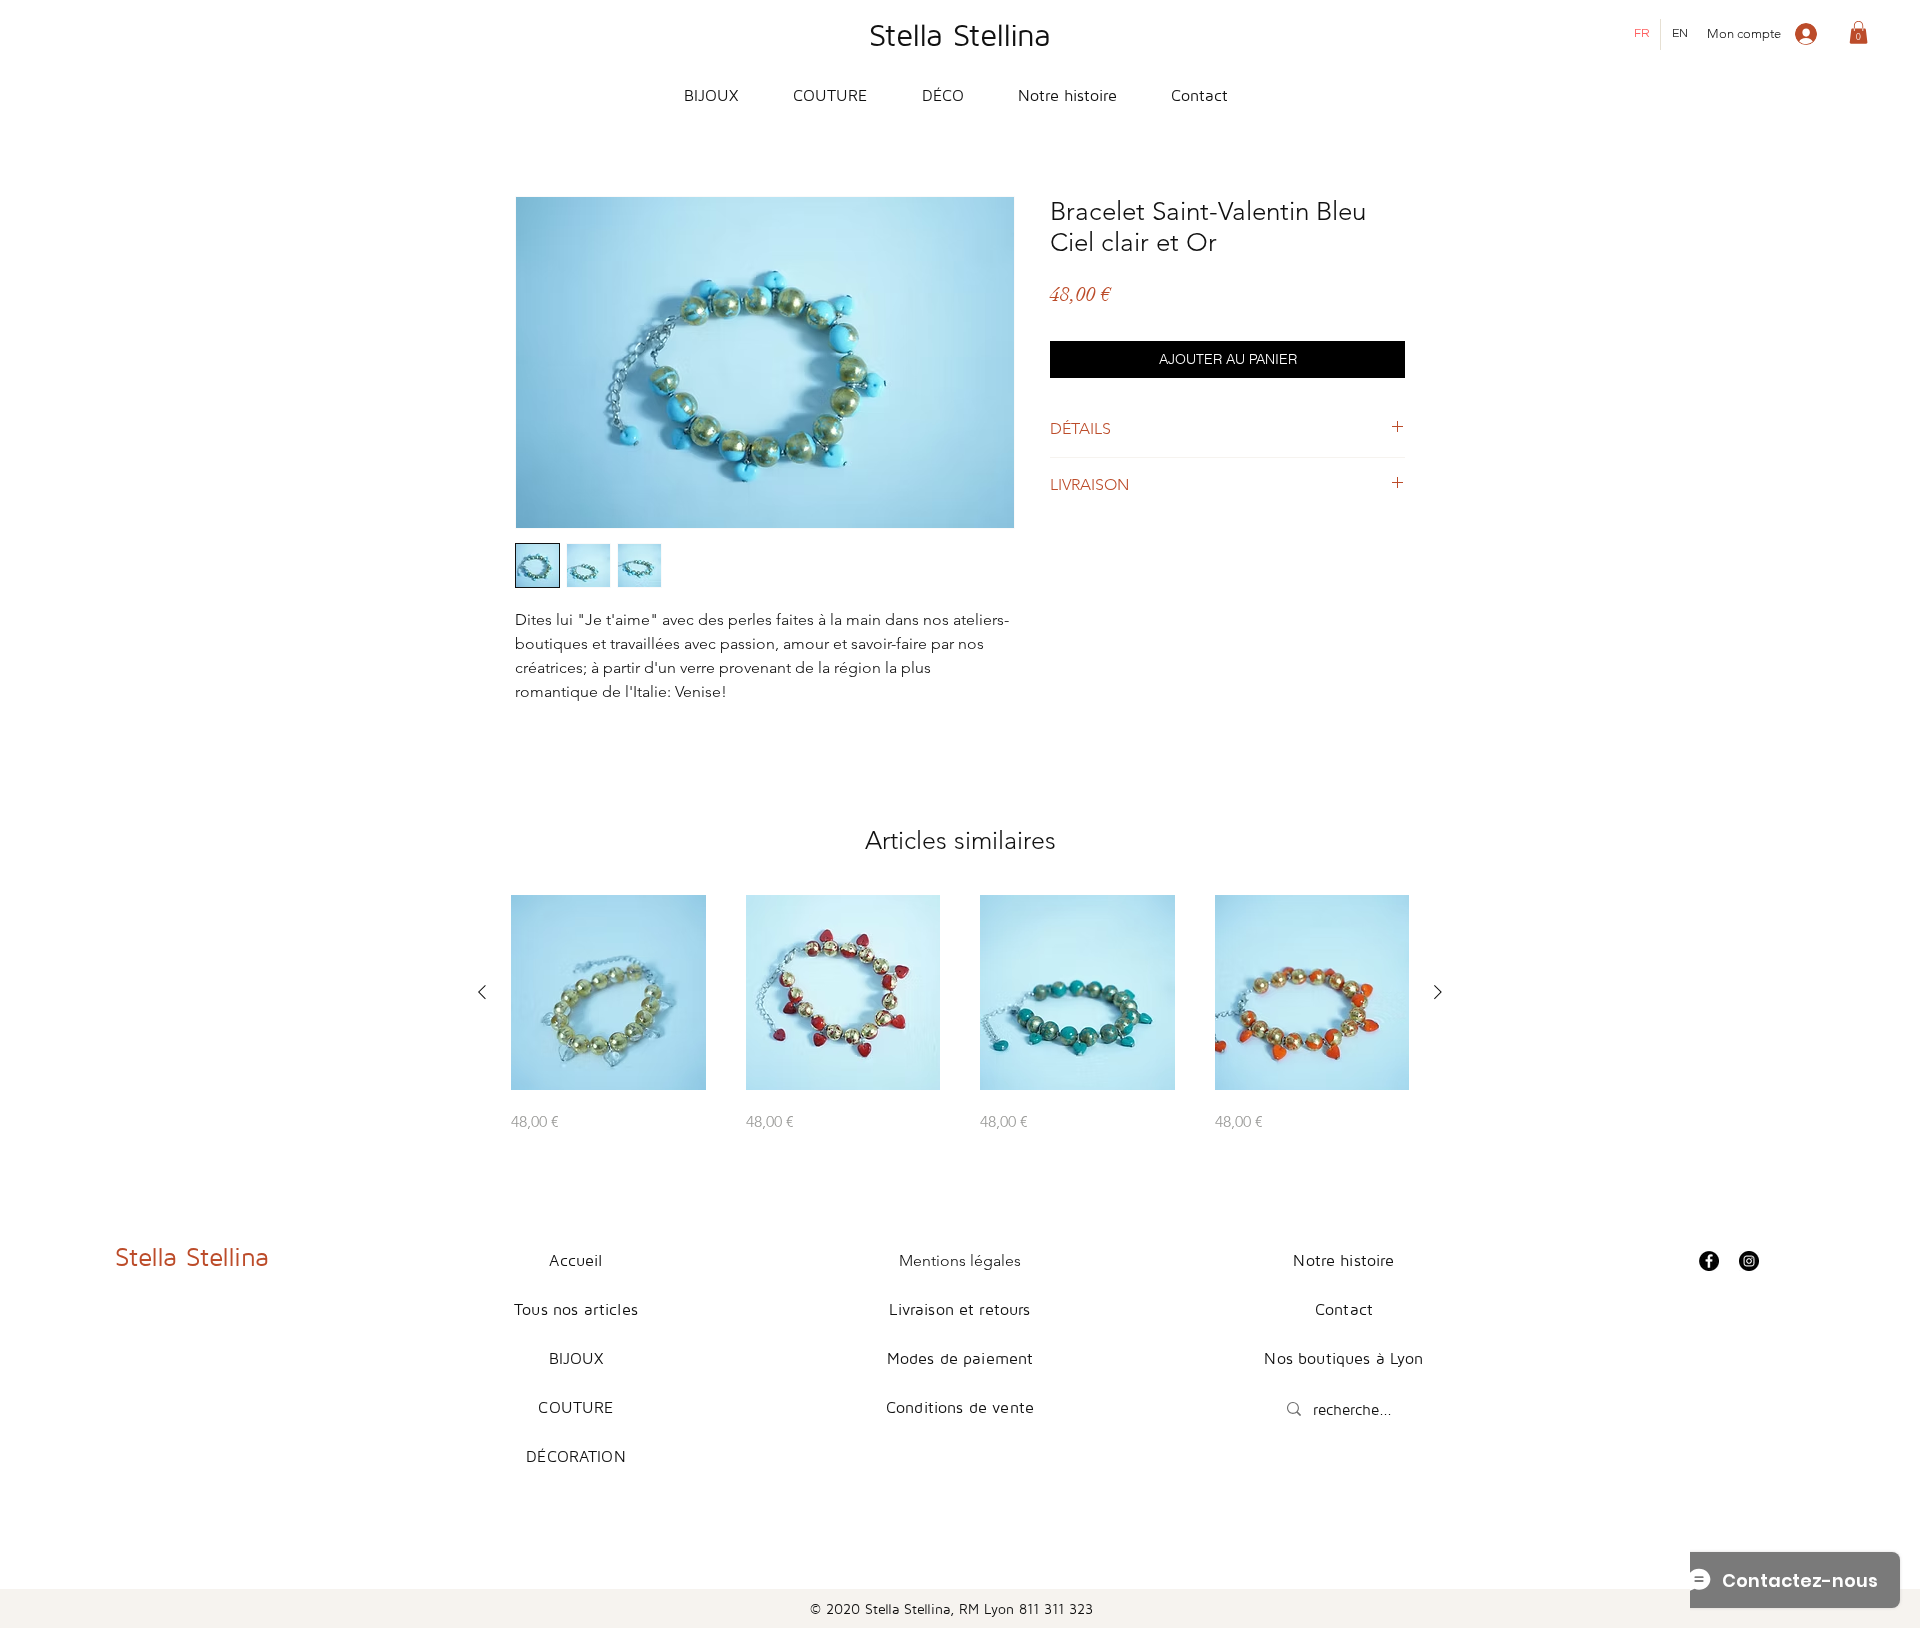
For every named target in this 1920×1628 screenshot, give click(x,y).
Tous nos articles (576, 1309)
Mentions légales (960, 1260)
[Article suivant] (1438, 992)
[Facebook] (1709, 1261)
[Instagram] (1749, 1261)
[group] (960, 1014)
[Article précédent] (482, 992)
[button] (1858, 32)
